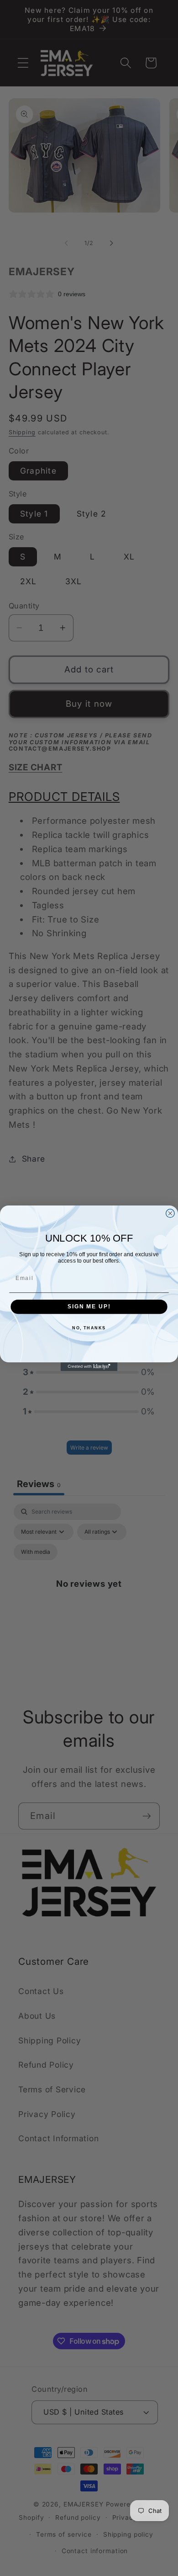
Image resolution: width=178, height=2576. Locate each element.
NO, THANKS (89, 1328)
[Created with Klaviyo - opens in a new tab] (89, 1367)
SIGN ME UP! (89, 1306)
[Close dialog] (170, 1213)
